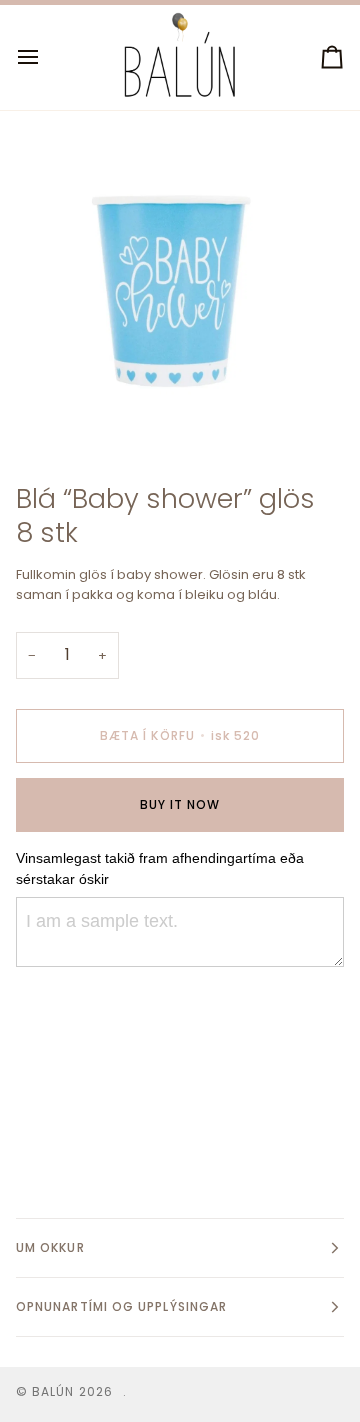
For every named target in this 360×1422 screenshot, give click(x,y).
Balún (53, 1391)
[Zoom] (53, 414)
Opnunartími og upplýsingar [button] (121, 1306)
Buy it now (180, 804)
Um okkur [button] (50, 1247)
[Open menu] (46, 57)
